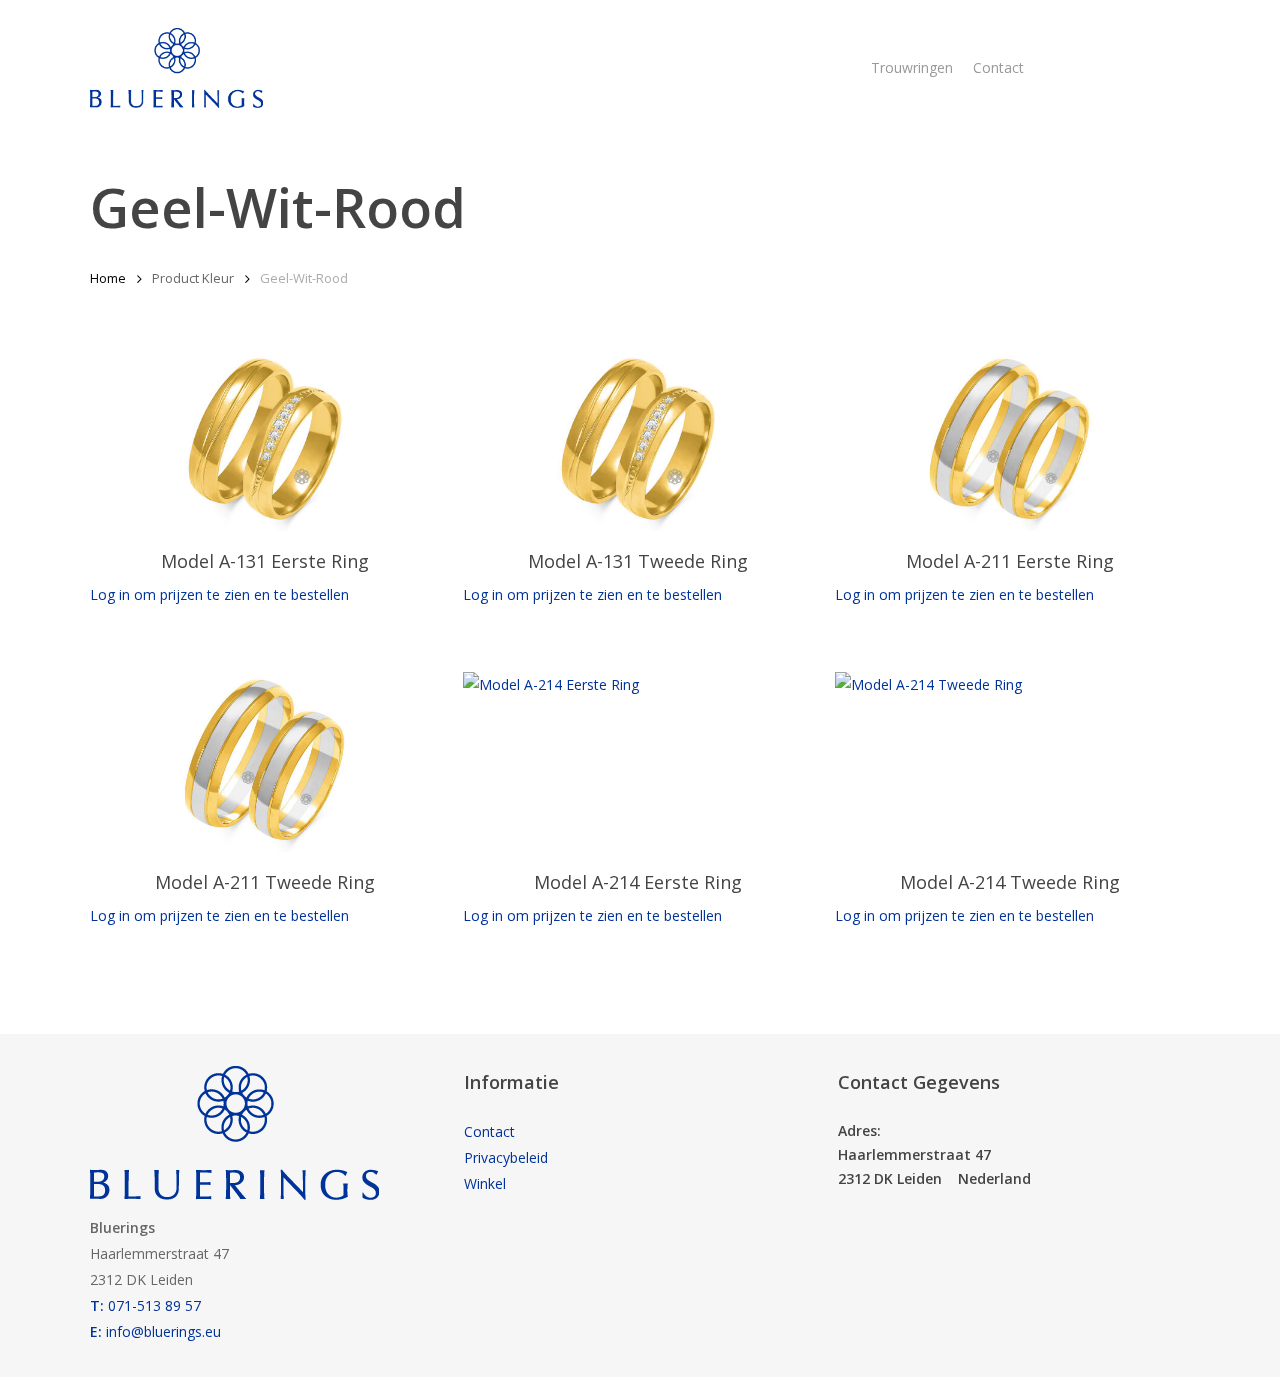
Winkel (485, 1183)
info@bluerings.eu (155, 1331)
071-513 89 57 (145, 1305)
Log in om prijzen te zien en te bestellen (219, 594)
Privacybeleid (506, 1157)
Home (108, 278)
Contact (489, 1131)
